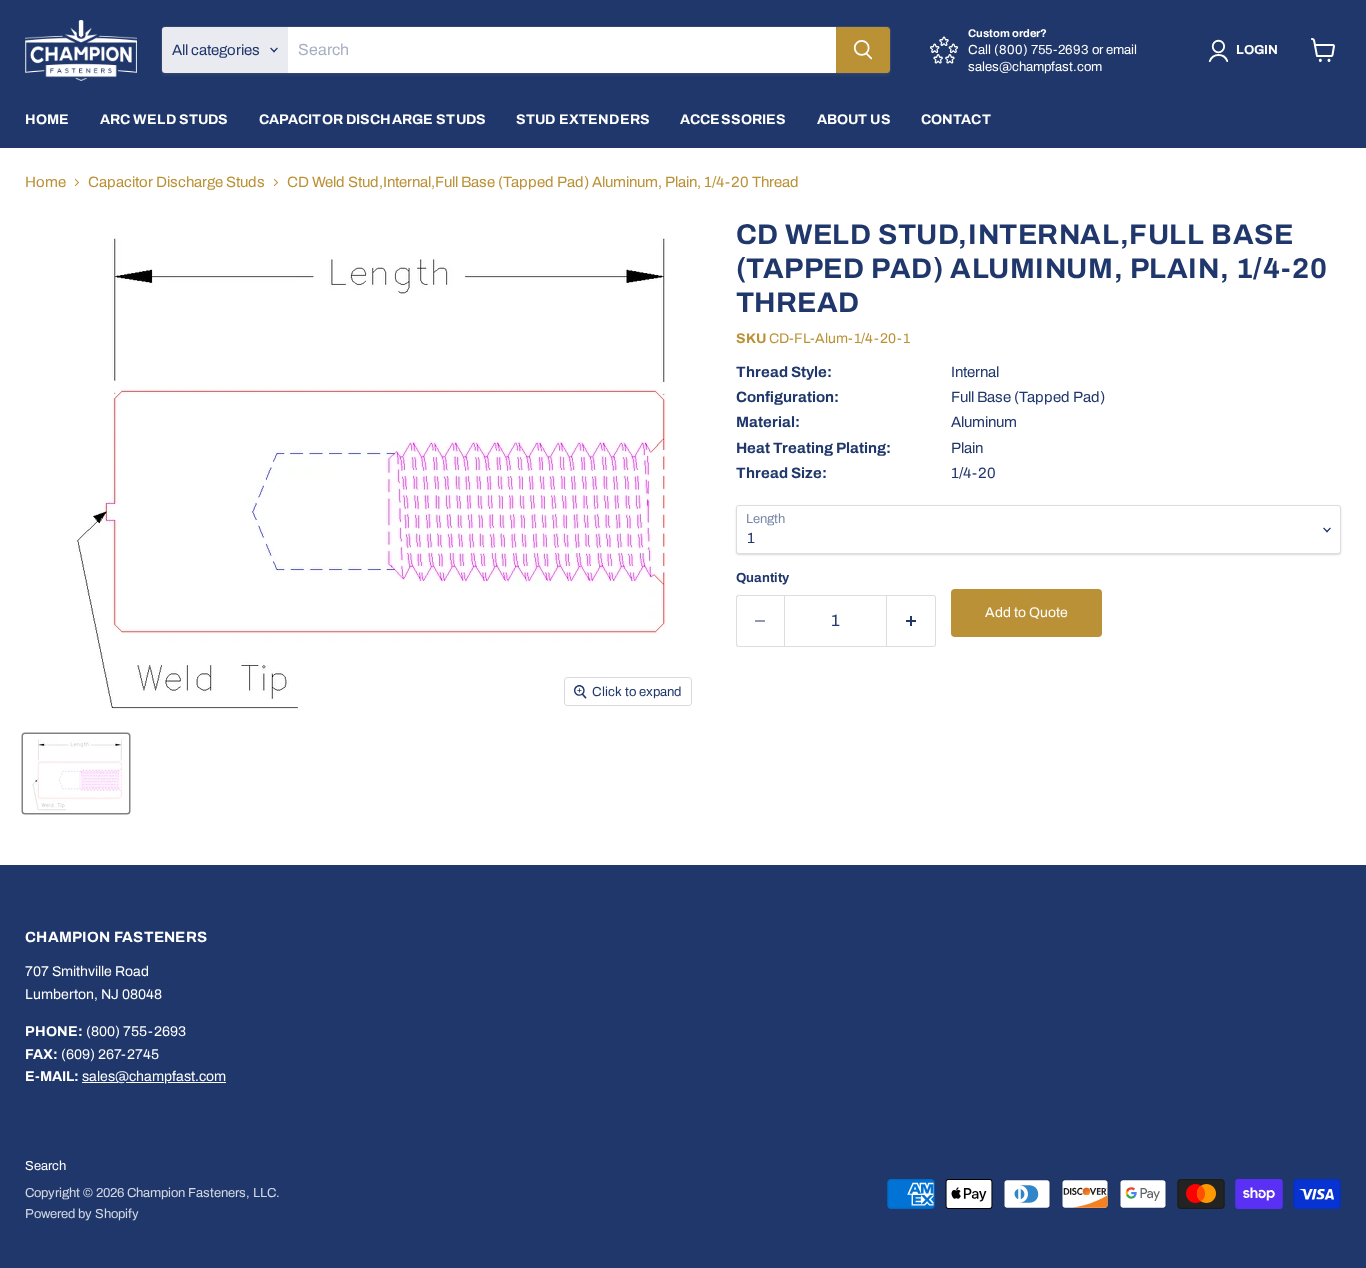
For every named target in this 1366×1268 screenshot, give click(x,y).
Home (47, 119)
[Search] (863, 50)
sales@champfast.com (154, 1076)
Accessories (733, 119)
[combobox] (562, 50)
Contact (956, 119)
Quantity (762, 577)
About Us (854, 119)
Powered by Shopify (82, 1214)
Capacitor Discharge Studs (373, 119)
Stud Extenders (583, 119)
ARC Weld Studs (164, 119)
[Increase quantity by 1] (911, 620)
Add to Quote (1026, 612)
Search (45, 1166)
